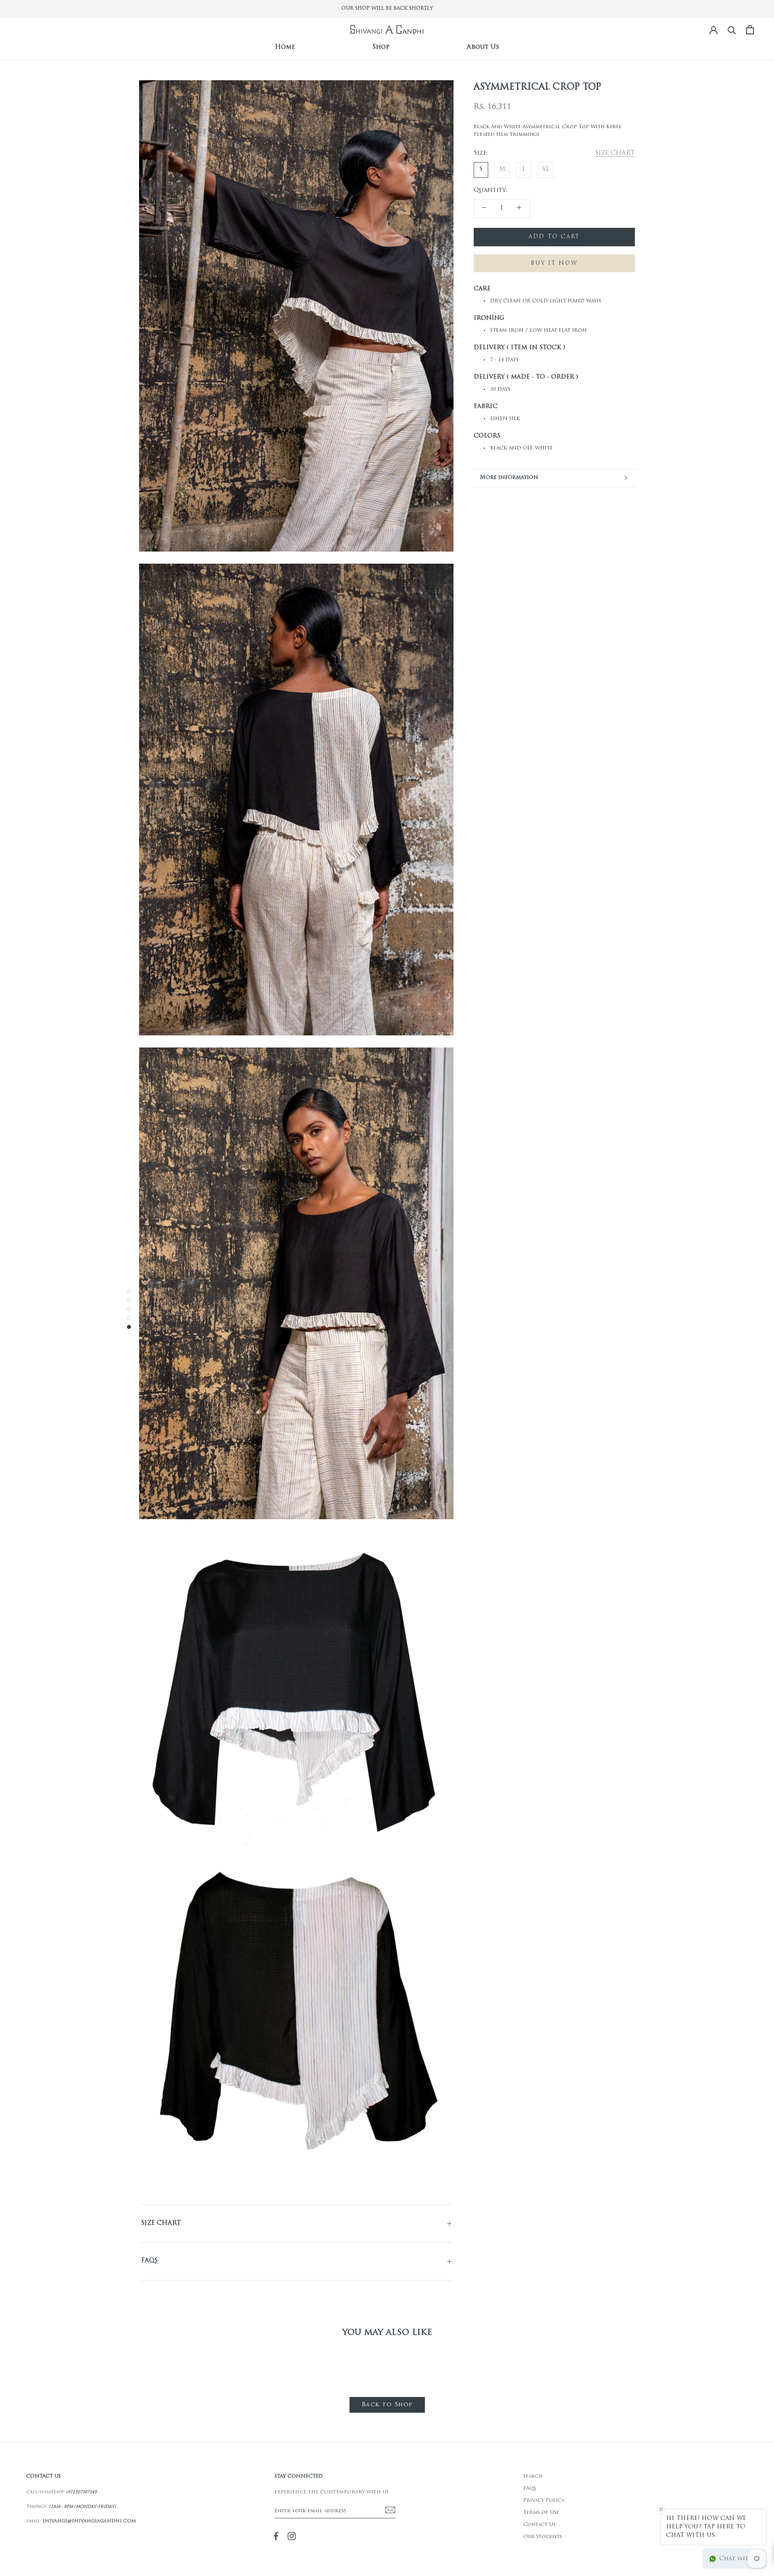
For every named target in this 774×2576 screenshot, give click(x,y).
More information (509, 478)
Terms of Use (541, 2513)
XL (546, 170)
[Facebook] (276, 2536)
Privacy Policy (544, 2501)
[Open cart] (750, 30)
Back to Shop (387, 2405)
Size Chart (161, 2223)
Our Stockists (543, 2537)
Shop (381, 47)
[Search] (732, 30)
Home (285, 47)
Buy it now (554, 263)
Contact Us (539, 2525)
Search (533, 2476)
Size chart (615, 153)
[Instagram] (292, 2536)
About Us (483, 47)
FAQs (149, 2261)
